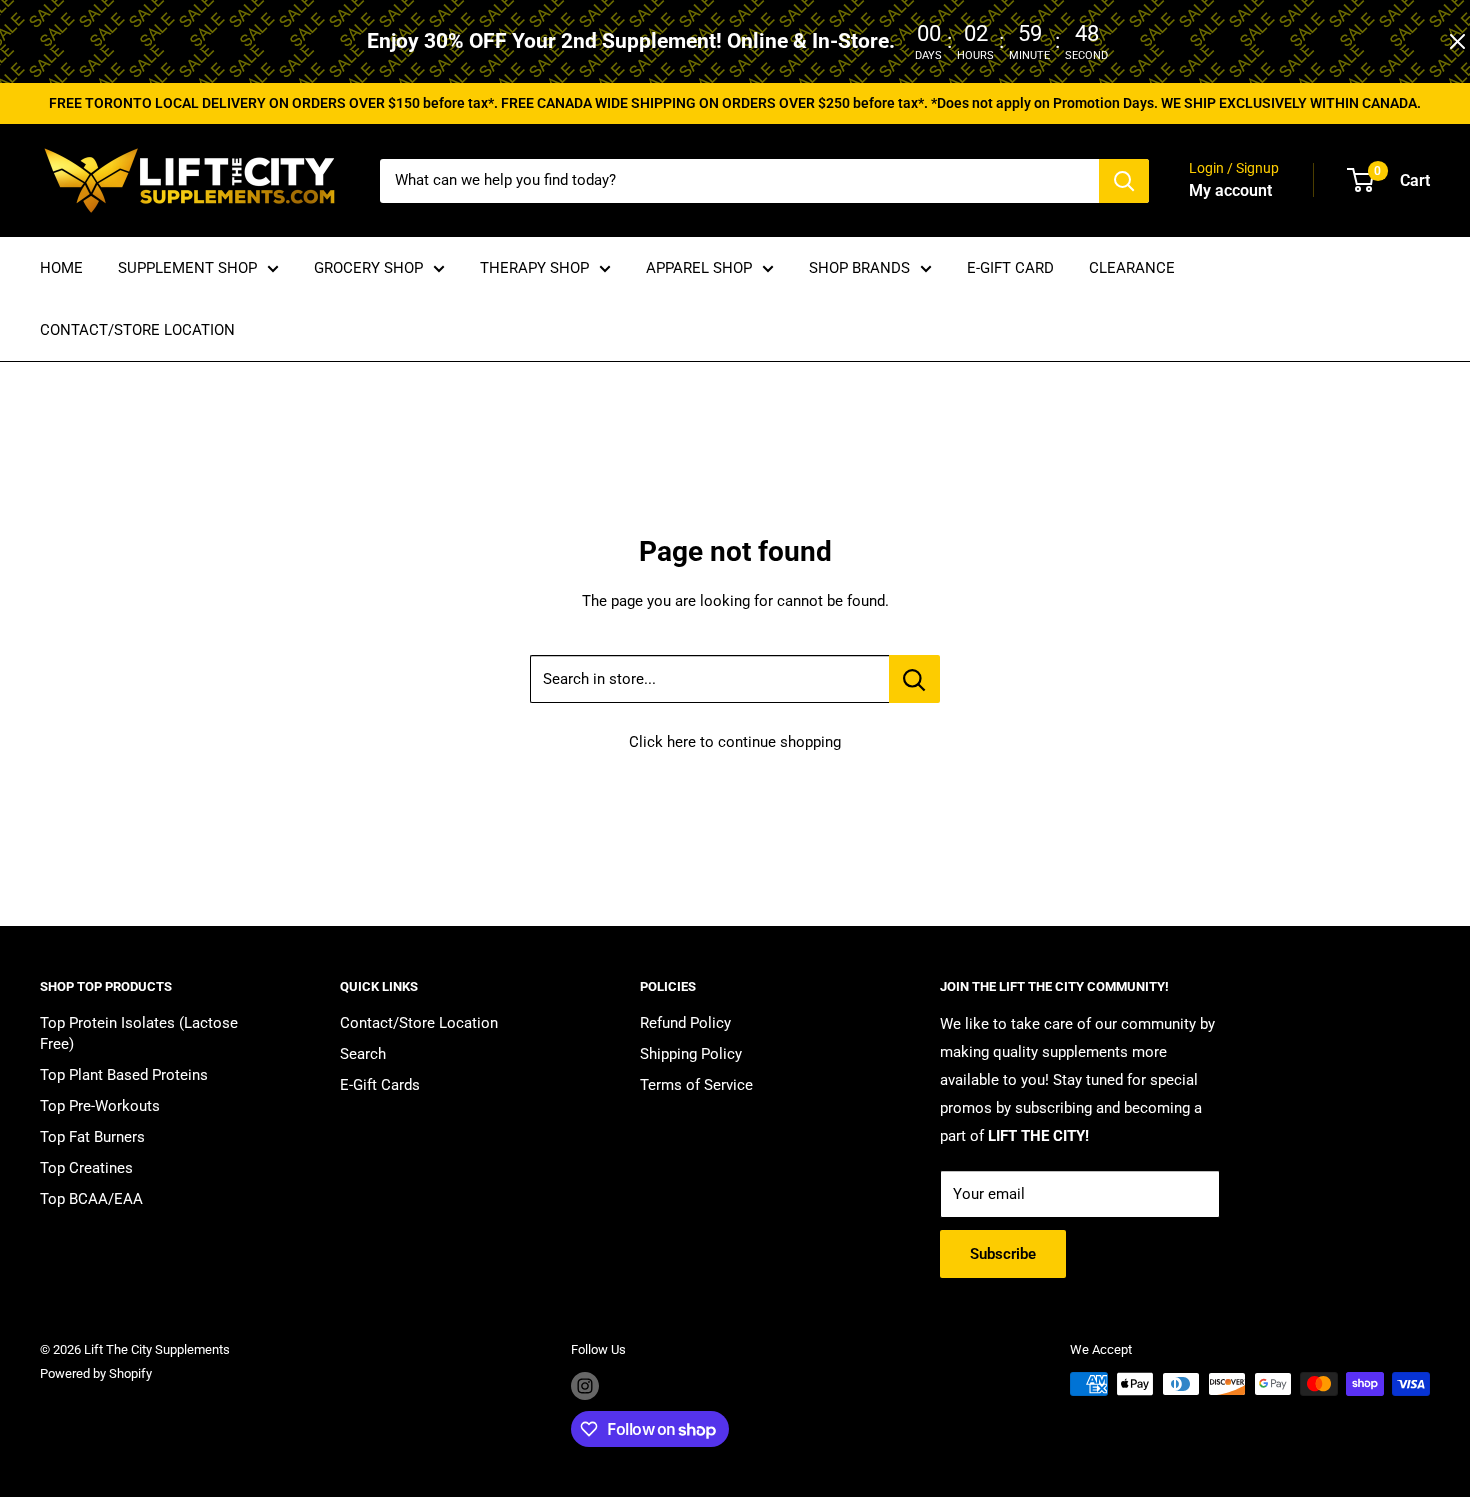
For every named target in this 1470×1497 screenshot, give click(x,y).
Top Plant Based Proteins (124, 1075)
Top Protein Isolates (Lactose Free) (139, 1033)
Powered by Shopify (96, 1373)
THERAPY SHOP (534, 268)
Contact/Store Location (419, 1023)
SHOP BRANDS (859, 268)
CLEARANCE (1132, 268)
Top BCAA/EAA (91, 1199)
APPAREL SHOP (699, 268)
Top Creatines (86, 1168)
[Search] (1124, 181)
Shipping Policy (691, 1054)
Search (363, 1054)
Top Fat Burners (92, 1137)
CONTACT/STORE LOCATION (137, 330)
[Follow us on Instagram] (585, 1386)
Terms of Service (696, 1085)
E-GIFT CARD (1010, 268)
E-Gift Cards (380, 1085)
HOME (61, 268)
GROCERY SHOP (368, 268)
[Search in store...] (914, 679)
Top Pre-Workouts (100, 1106)
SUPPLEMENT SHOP (187, 268)
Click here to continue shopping (735, 742)
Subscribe (1003, 1254)
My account (1230, 190)
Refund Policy (685, 1023)
